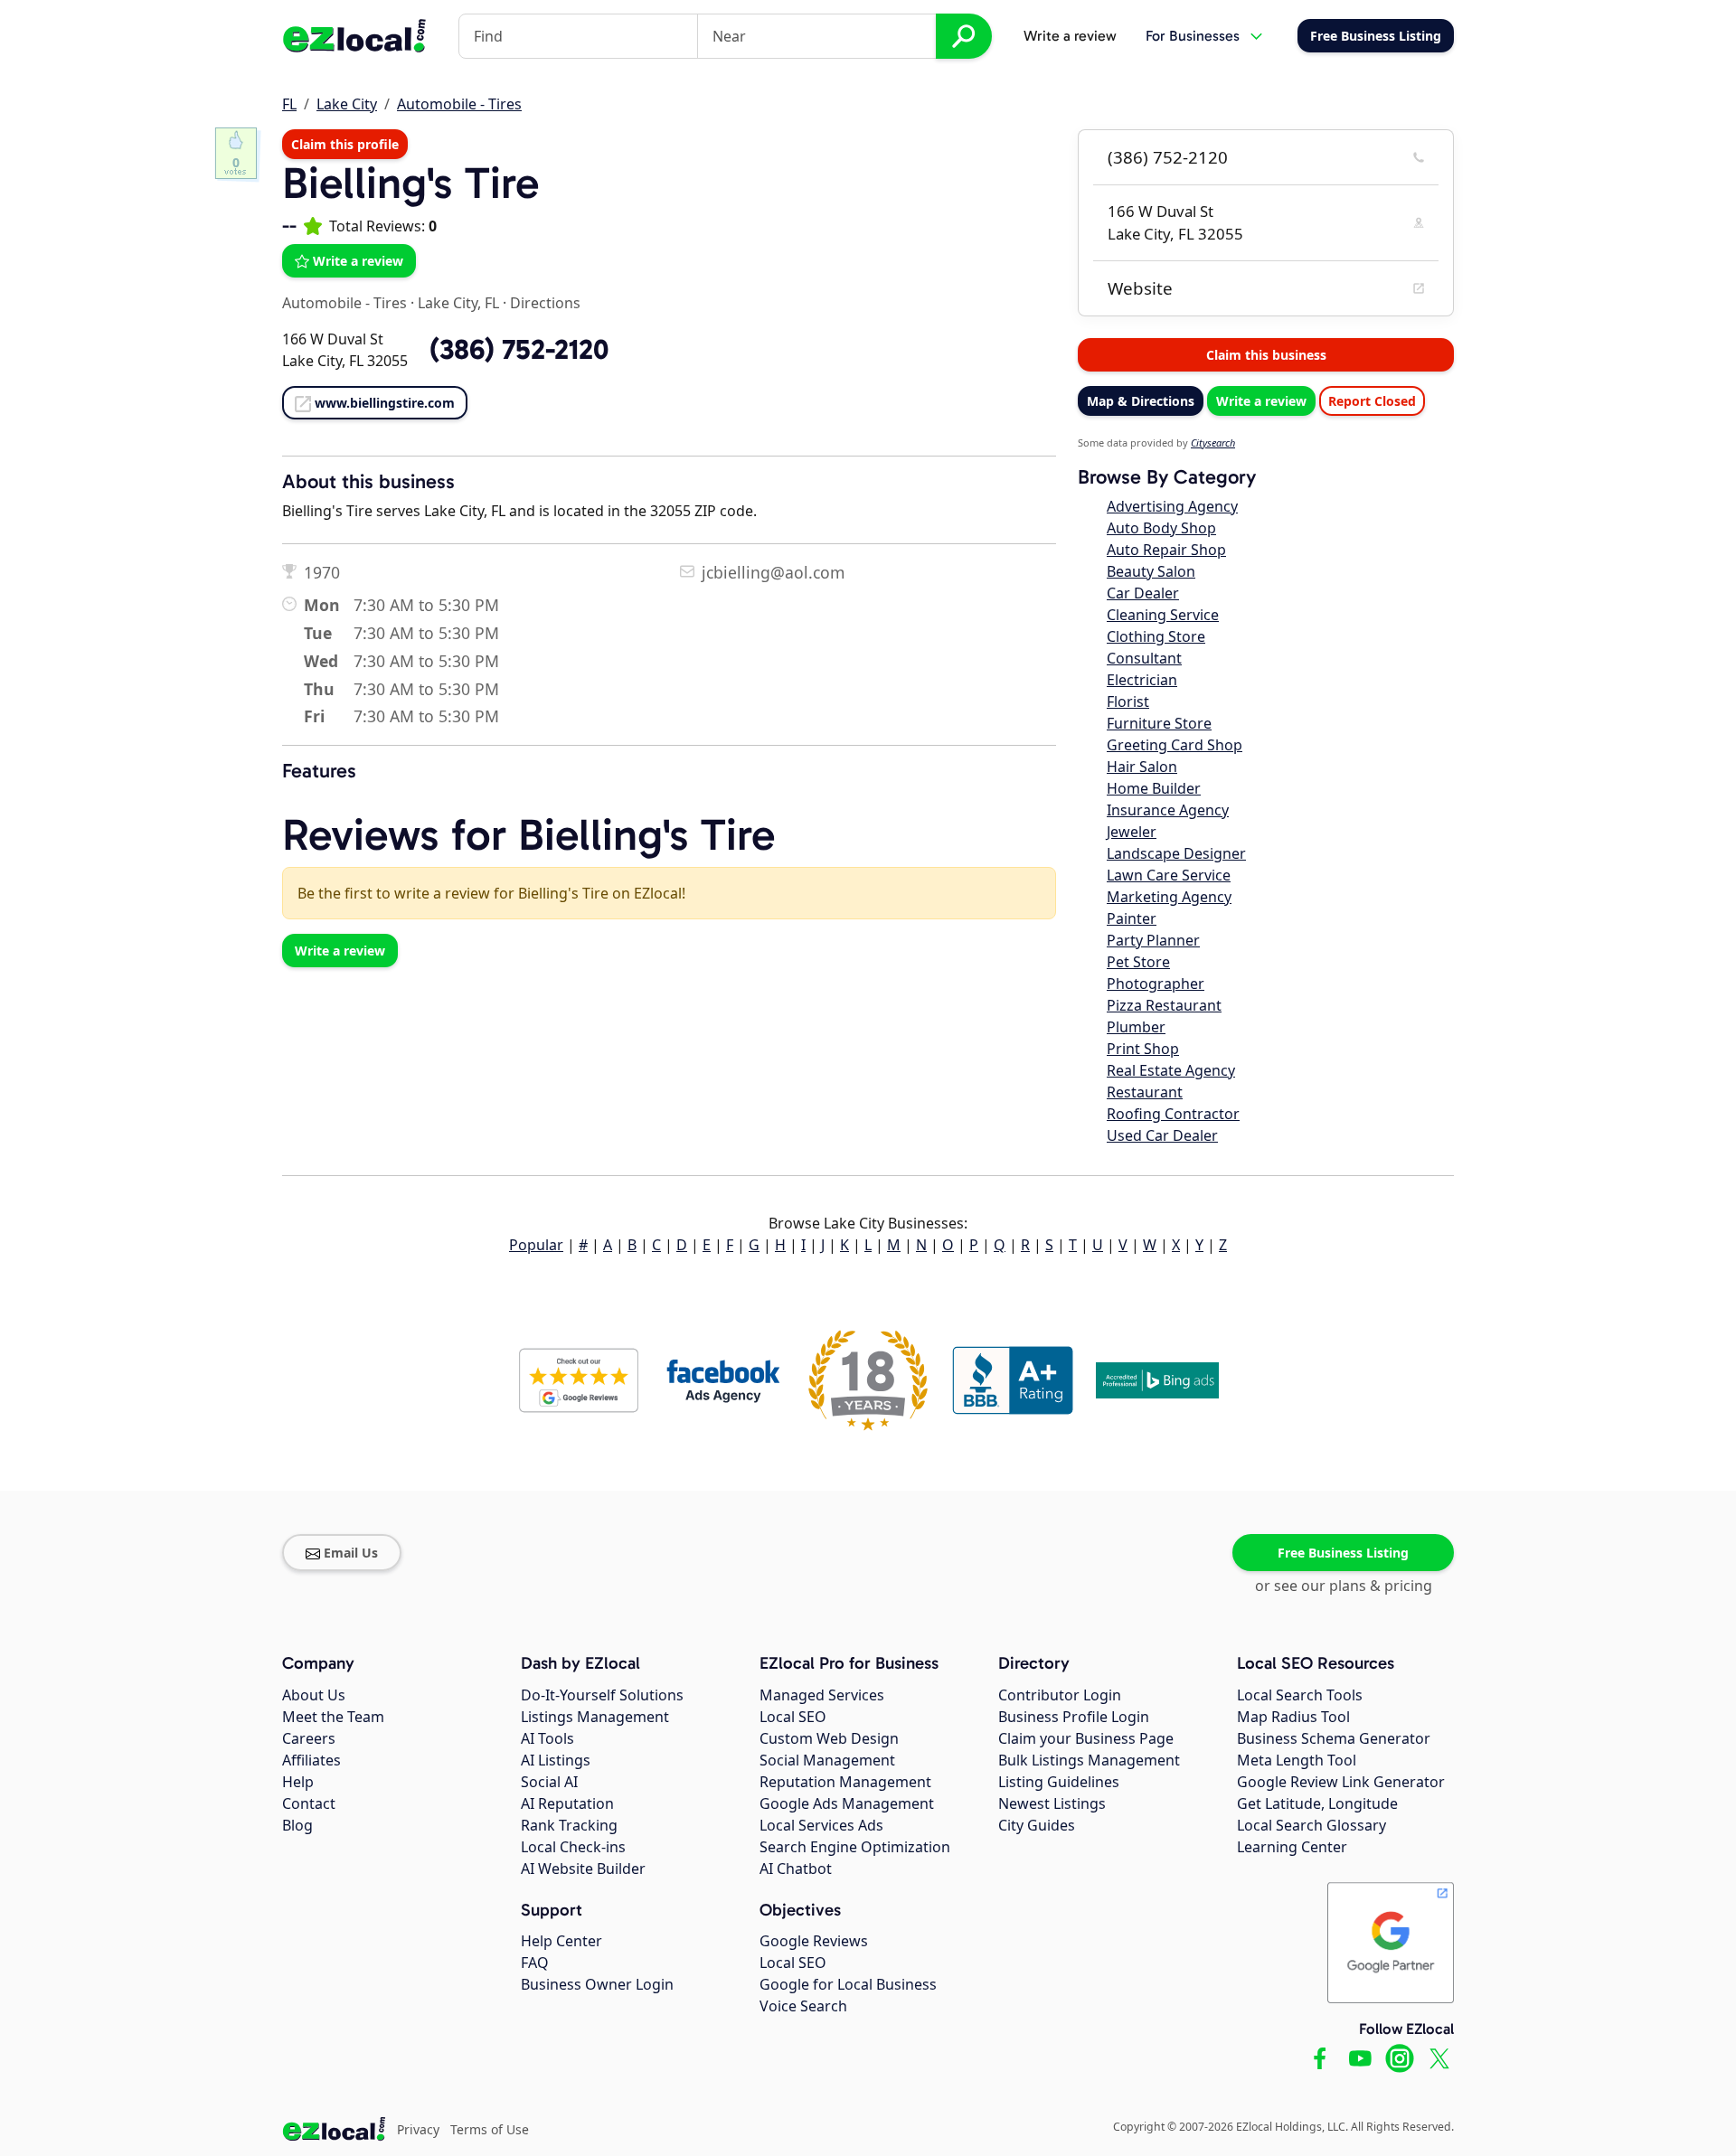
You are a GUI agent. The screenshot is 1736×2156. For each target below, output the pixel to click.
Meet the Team (333, 1717)
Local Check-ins (573, 1847)
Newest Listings (1052, 1803)
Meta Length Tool (1297, 1760)
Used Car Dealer (1162, 1135)
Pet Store (1138, 962)
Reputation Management (845, 1782)
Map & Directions (1141, 401)
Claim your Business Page (1086, 1738)
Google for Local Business (848, 1984)
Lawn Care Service (1169, 875)
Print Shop (1143, 1049)
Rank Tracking (569, 1825)
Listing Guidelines (1059, 1782)
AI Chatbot (796, 1869)
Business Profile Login (1074, 1717)
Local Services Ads (821, 1825)
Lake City (347, 104)
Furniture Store (1159, 723)
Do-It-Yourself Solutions (602, 1695)
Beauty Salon (1151, 571)
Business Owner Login (597, 1984)
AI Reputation (567, 1803)
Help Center (561, 1941)
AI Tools (547, 1738)
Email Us (351, 1553)
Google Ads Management (847, 1803)
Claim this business (1266, 355)
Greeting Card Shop (1175, 745)
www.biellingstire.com (385, 403)
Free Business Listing (1343, 1553)
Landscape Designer (1176, 853)
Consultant (1144, 658)
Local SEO (793, 1717)
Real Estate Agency (1171, 1070)
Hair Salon (1142, 767)
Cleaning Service (1163, 615)
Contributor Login (1060, 1695)
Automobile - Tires (459, 104)
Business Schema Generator (1334, 1738)
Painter (1132, 918)
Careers (309, 1738)
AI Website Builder (583, 1869)
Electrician (1142, 680)
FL (289, 104)
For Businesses (1193, 36)
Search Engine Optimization (855, 1847)
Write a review (1070, 36)
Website (1140, 288)
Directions (545, 303)
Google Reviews (814, 1941)
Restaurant (1145, 1092)
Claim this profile (345, 144)
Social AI (549, 1782)
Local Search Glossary (1311, 1825)
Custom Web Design (829, 1738)
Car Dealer (1143, 593)
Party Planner (1153, 940)
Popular (536, 1245)
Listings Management (595, 1717)
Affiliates (311, 1760)
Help (298, 1782)
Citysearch (1213, 442)
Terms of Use (490, 2129)
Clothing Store (1156, 636)
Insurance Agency (1168, 810)
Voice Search (803, 2006)
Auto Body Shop (1161, 528)
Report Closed (1372, 401)
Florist (1128, 701)
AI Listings (556, 1760)
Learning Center (1292, 1847)
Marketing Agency (1169, 897)
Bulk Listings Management (1089, 1760)
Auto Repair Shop (1166, 550)
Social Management (827, 1760)
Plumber (1136, 1027)
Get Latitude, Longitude (1317, 1803)
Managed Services (822, 1695)
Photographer (1156, 984)
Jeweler (1132, 832)
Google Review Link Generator (1341, 1782)
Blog (297, 1825)
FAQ (535, 1963)
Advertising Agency (1172, 506)
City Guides (1037, 1825)
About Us (314, 1695)
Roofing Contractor (1173, 1114)
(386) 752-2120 (1168, 157)
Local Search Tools (1300, 1695)
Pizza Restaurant (1164, 1005)
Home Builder (1154, 788)
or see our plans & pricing (1344, 1586)
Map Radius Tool (1293, 1717)
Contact (309, 1803)
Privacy (418, 2129)
